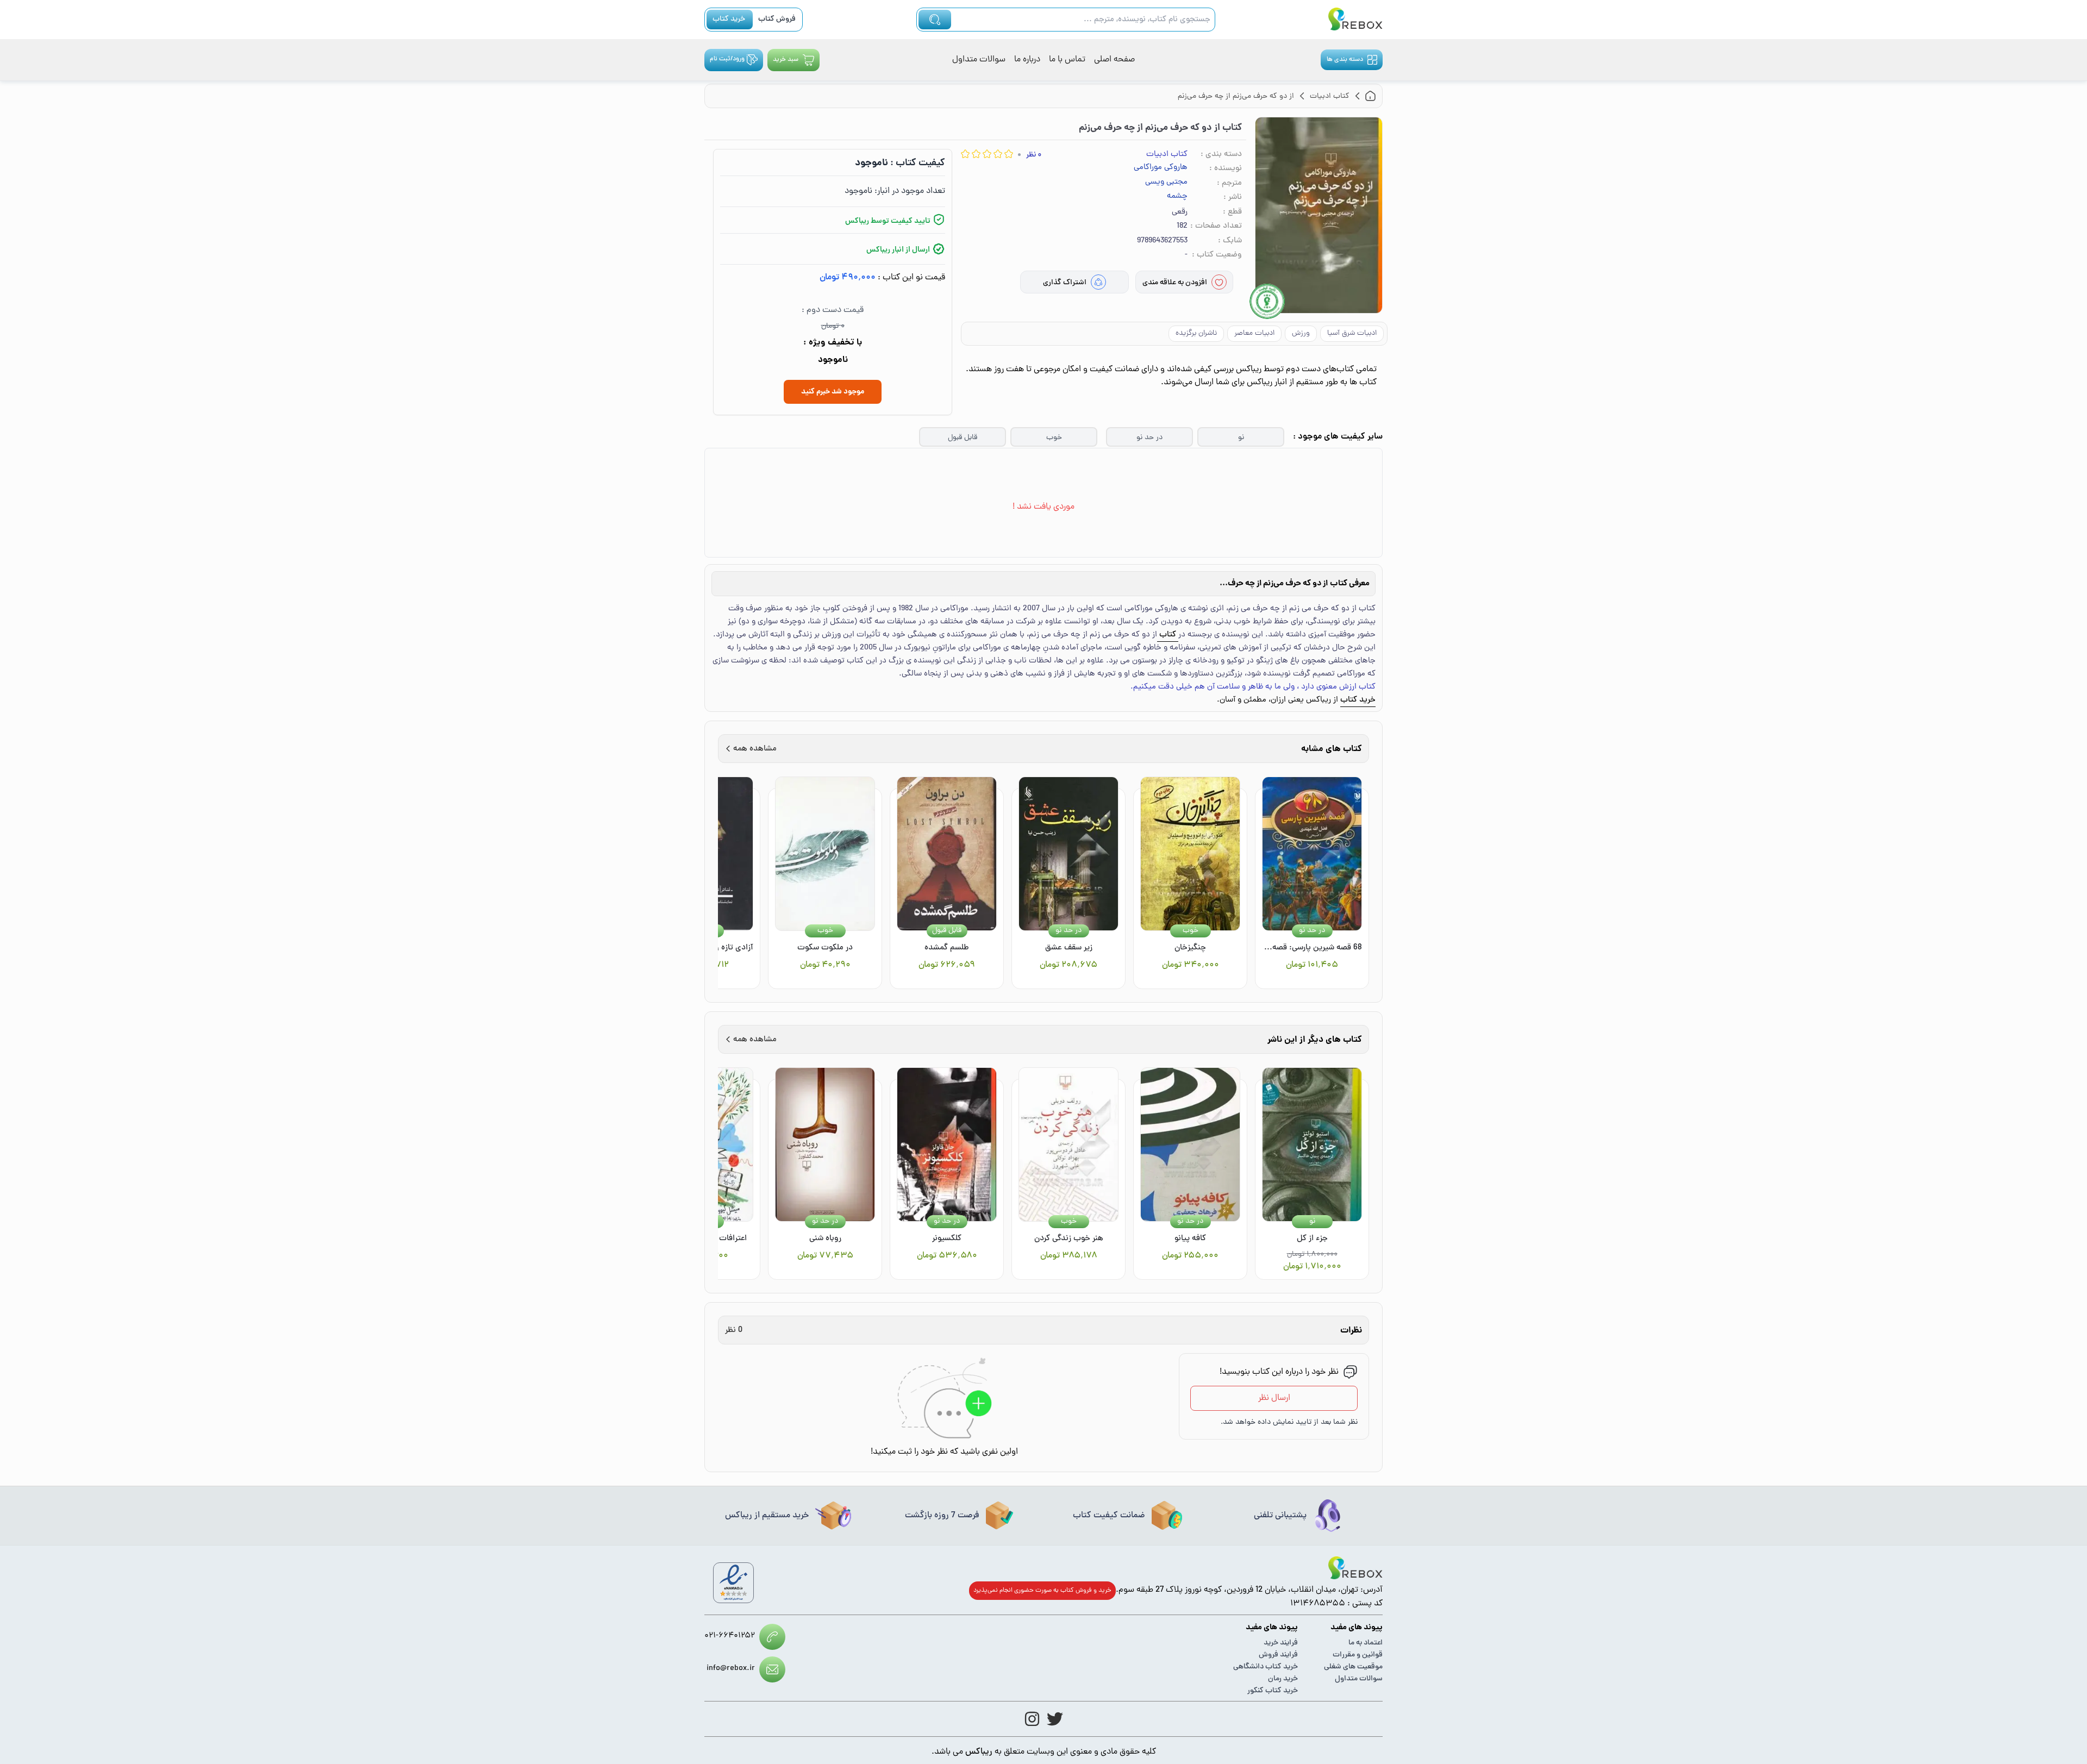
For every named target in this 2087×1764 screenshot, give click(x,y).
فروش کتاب (777, 19)
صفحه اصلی (1114, 60)
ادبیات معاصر (1254, 333)
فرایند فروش (1278, 1655)
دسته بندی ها (1345, 60)
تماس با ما (1067, 60)
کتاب (1168, 635)
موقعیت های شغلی (1353, 1667)
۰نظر (1034, 155)
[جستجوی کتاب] (935, 20)
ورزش (1301, 333)
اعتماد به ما (1366, 1643)
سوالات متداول (979, 60)
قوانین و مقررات (1358, 1655)
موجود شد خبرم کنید (833, 392)
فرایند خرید (1281, 1643)
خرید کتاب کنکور (1273, 1691)
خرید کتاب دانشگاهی (1266, 1667)
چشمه (1177, 197)
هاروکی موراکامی (1161, 168)
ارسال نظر (1274, 1398)
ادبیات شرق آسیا (1352, 333)
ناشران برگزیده (1196, 333)
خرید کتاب (729, 19)
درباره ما (1027, 60)
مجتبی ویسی (1166, 183)
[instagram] (1032, 1719)
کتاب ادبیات (1167, 155)
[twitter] (1055, 1719)
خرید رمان (1283, 1679)
